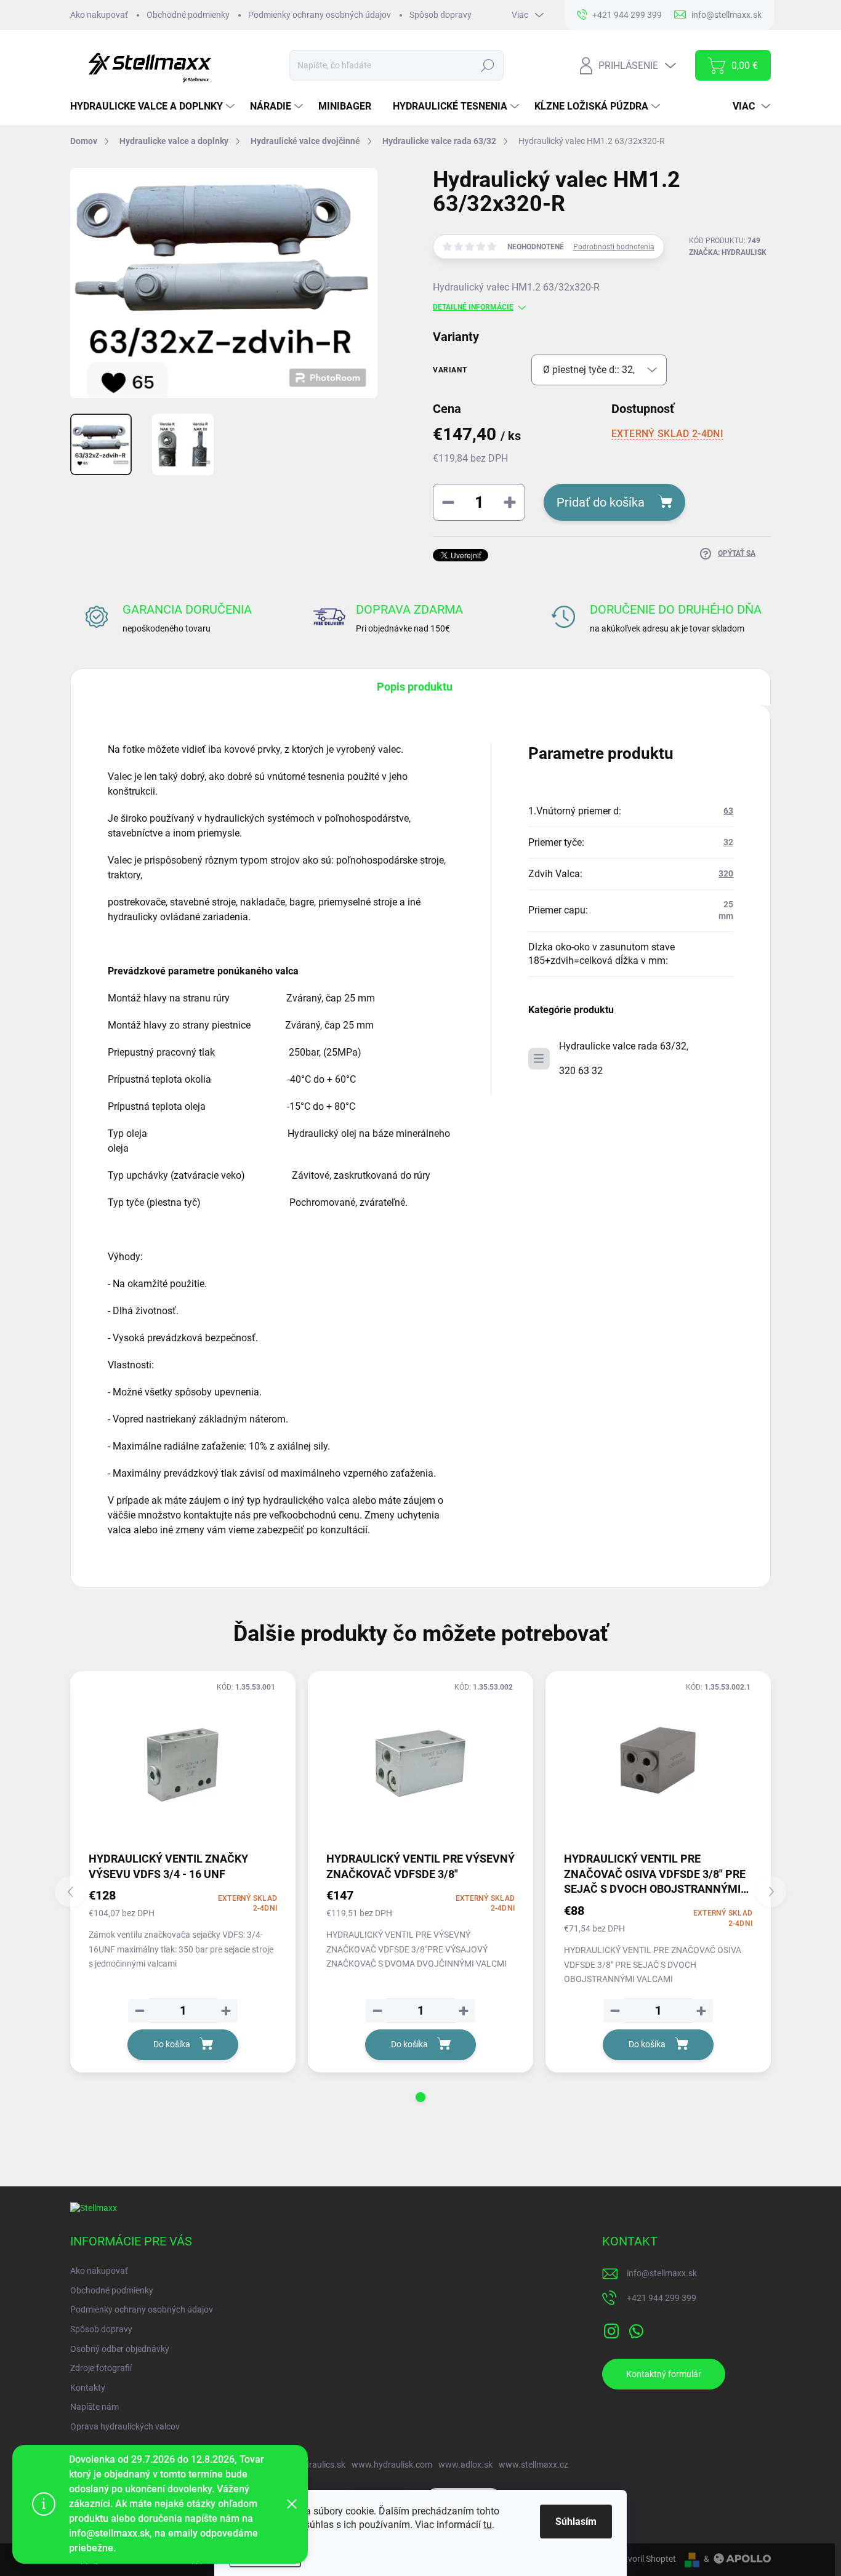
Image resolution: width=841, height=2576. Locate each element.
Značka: (728, 252)
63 (728, 811)
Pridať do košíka (601, 502)
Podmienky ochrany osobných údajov (320, 15)
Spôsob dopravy (441, 15)
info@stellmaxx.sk (662, 2273)
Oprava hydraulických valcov (125, 2426)
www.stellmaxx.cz (533, 2465)
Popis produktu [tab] (415, 687)
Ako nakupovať (99, 15)
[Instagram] (611, 2329)
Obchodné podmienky (188, 15)
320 (726, 873)
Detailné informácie (473, 307)
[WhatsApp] (636, 2329)
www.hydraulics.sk (309, 2465)
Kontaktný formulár (664, 2374)
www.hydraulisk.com (392, 2465)
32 (728, 842)
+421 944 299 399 (662, 2298)
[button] (420, 2097)
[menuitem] (154, 106)
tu (488, 2525)
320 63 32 (581, 1071)
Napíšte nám (95, 2407)
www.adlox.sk (465, 2465)
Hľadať (487, 65)
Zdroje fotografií (101, 2368)
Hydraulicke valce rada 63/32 (623, 1046)
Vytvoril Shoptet (646, 2559)
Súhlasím (576, 2522)
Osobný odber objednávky (120, 2349)
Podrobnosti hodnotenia (614, 247)
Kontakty (88, 2388)
